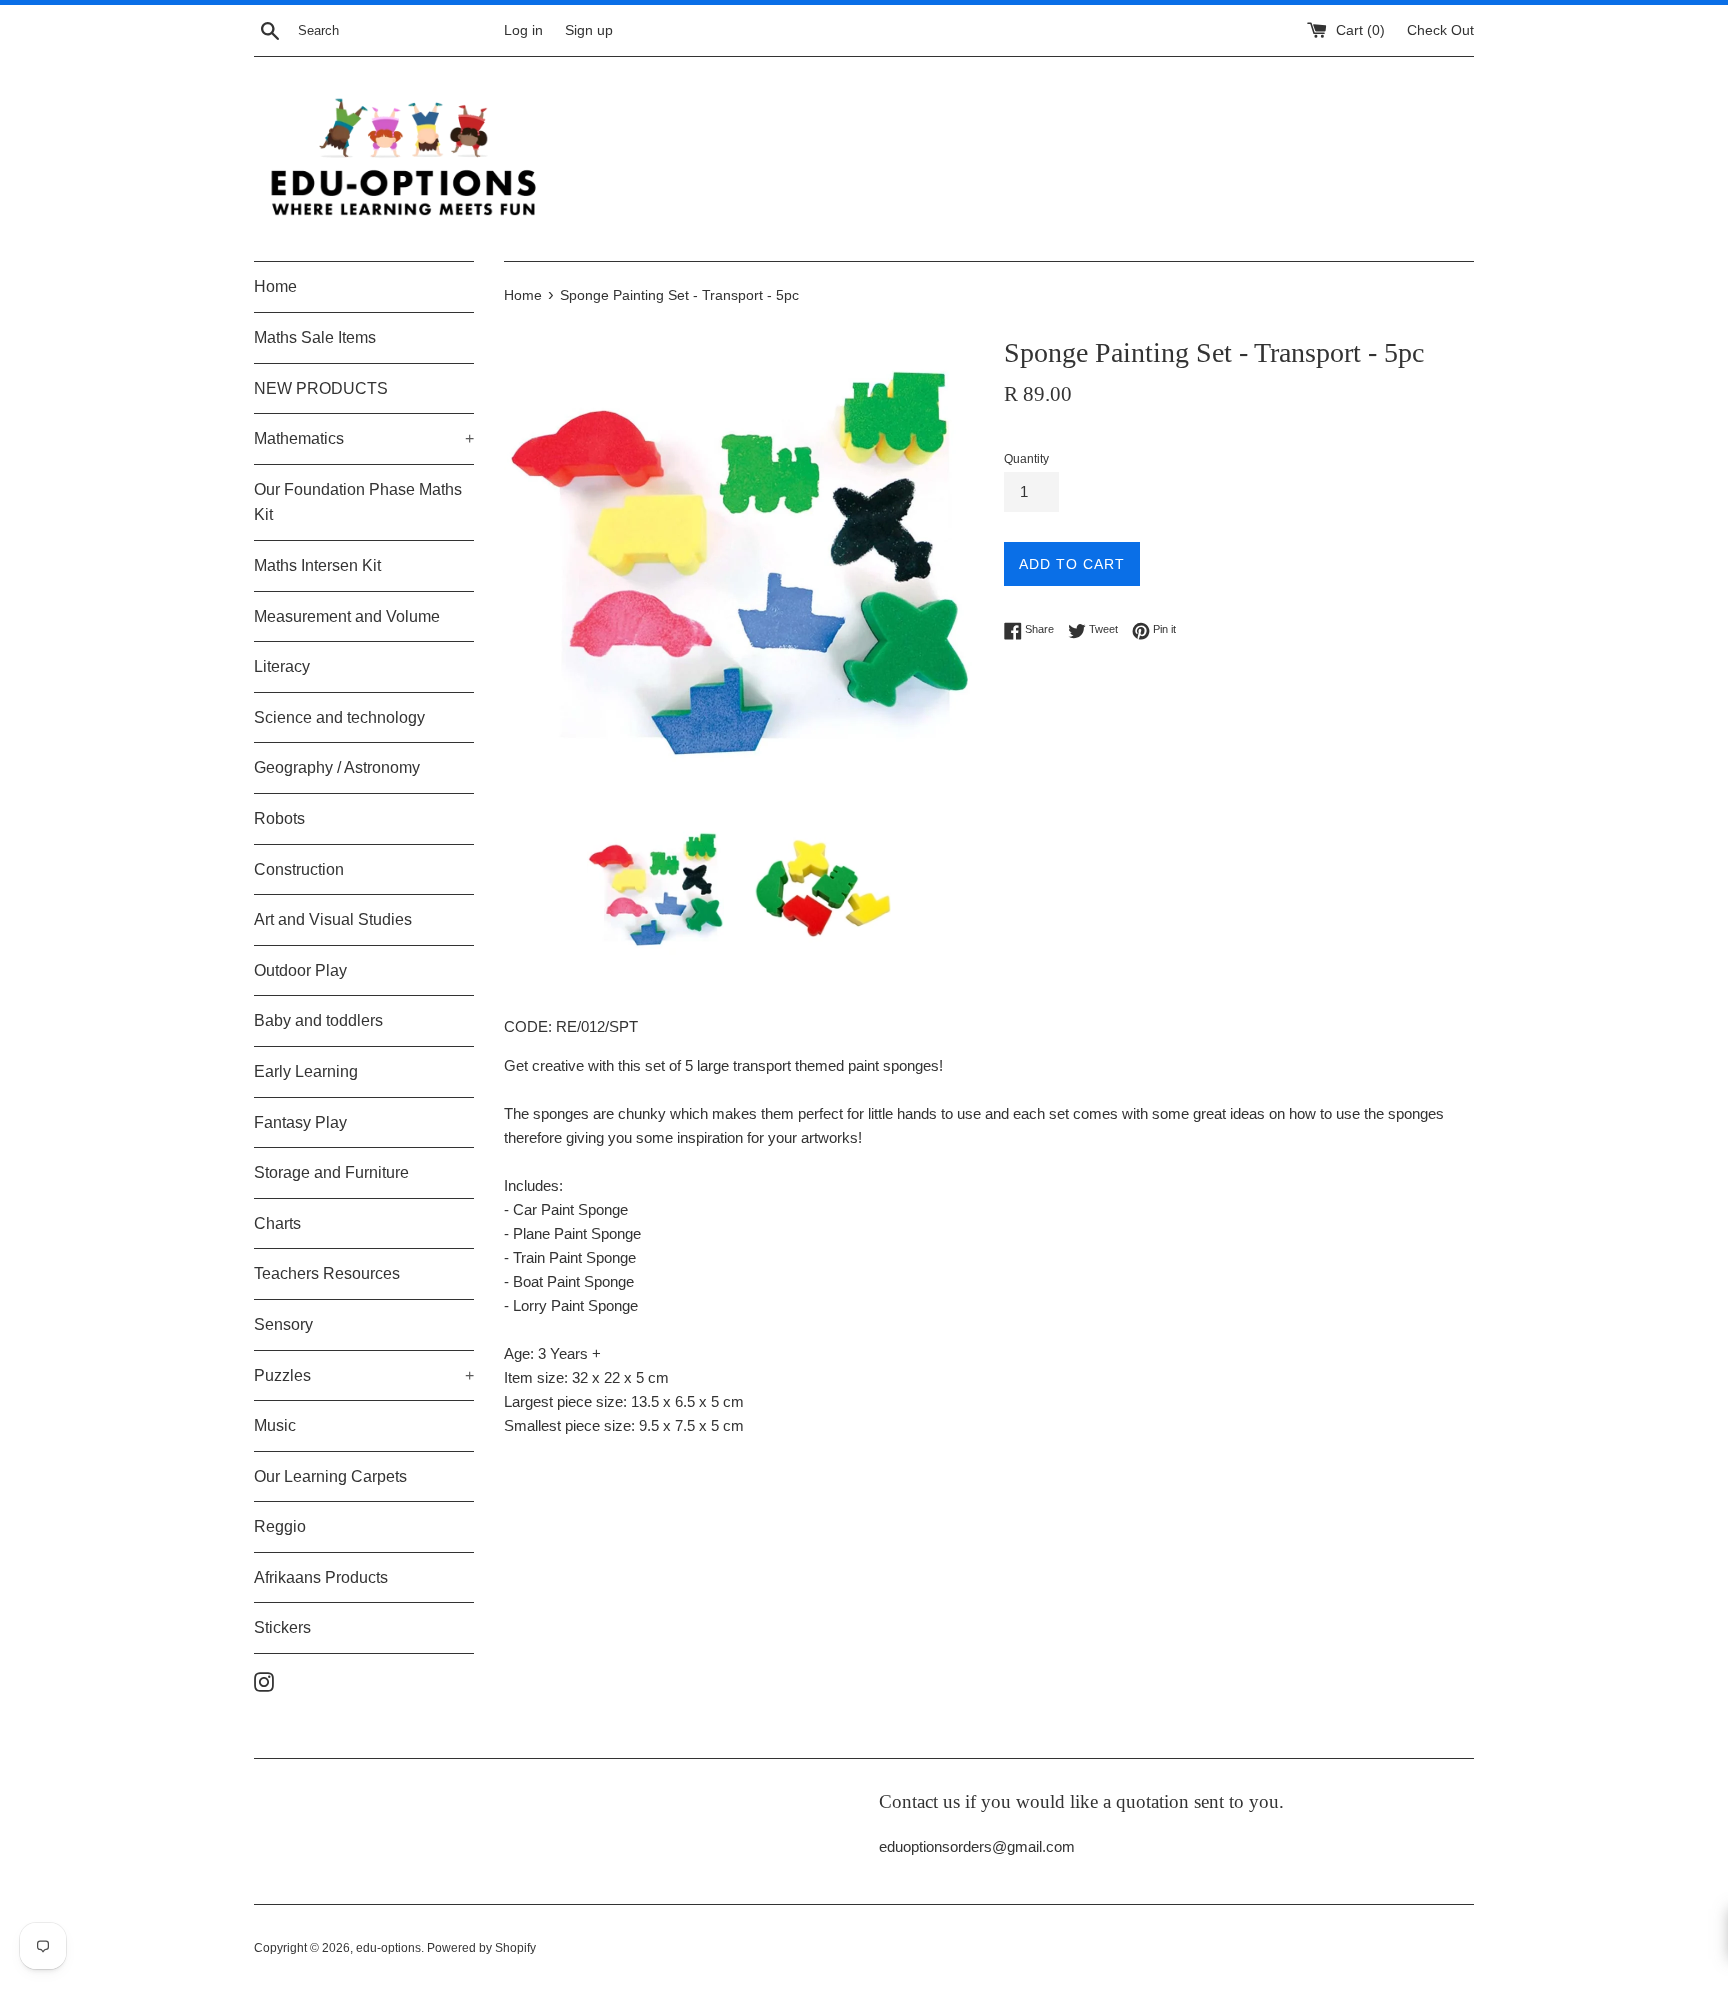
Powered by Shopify (481, 1948)
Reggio (280, 1526)
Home (275, 286)
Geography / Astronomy (337, 767)
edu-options (388, 1948)
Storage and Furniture (331, 1172)
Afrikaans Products (321, 1577)
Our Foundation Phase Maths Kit (358, 502)
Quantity (1026, 459)
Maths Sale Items (315, 337)
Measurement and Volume (347, 616)
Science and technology (339, 717)
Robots (279, 818)
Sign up (589, 30)
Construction (299, 869)
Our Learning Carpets (330, 1476)
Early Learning (306, 1071)
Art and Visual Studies (333, 919)
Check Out (1440, 30)
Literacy (282, 666)
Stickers (282, 1627)
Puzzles (364, 1375)
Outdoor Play (300, 970)
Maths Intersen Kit (317, 565)
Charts (277, 1223)
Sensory (283, 1324)
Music (275, 1425)
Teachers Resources (327, 1273)
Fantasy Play (300, 1122)
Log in (523, 30)
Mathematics (364, 438)
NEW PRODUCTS (321, 388)
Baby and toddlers (318, 1020)
